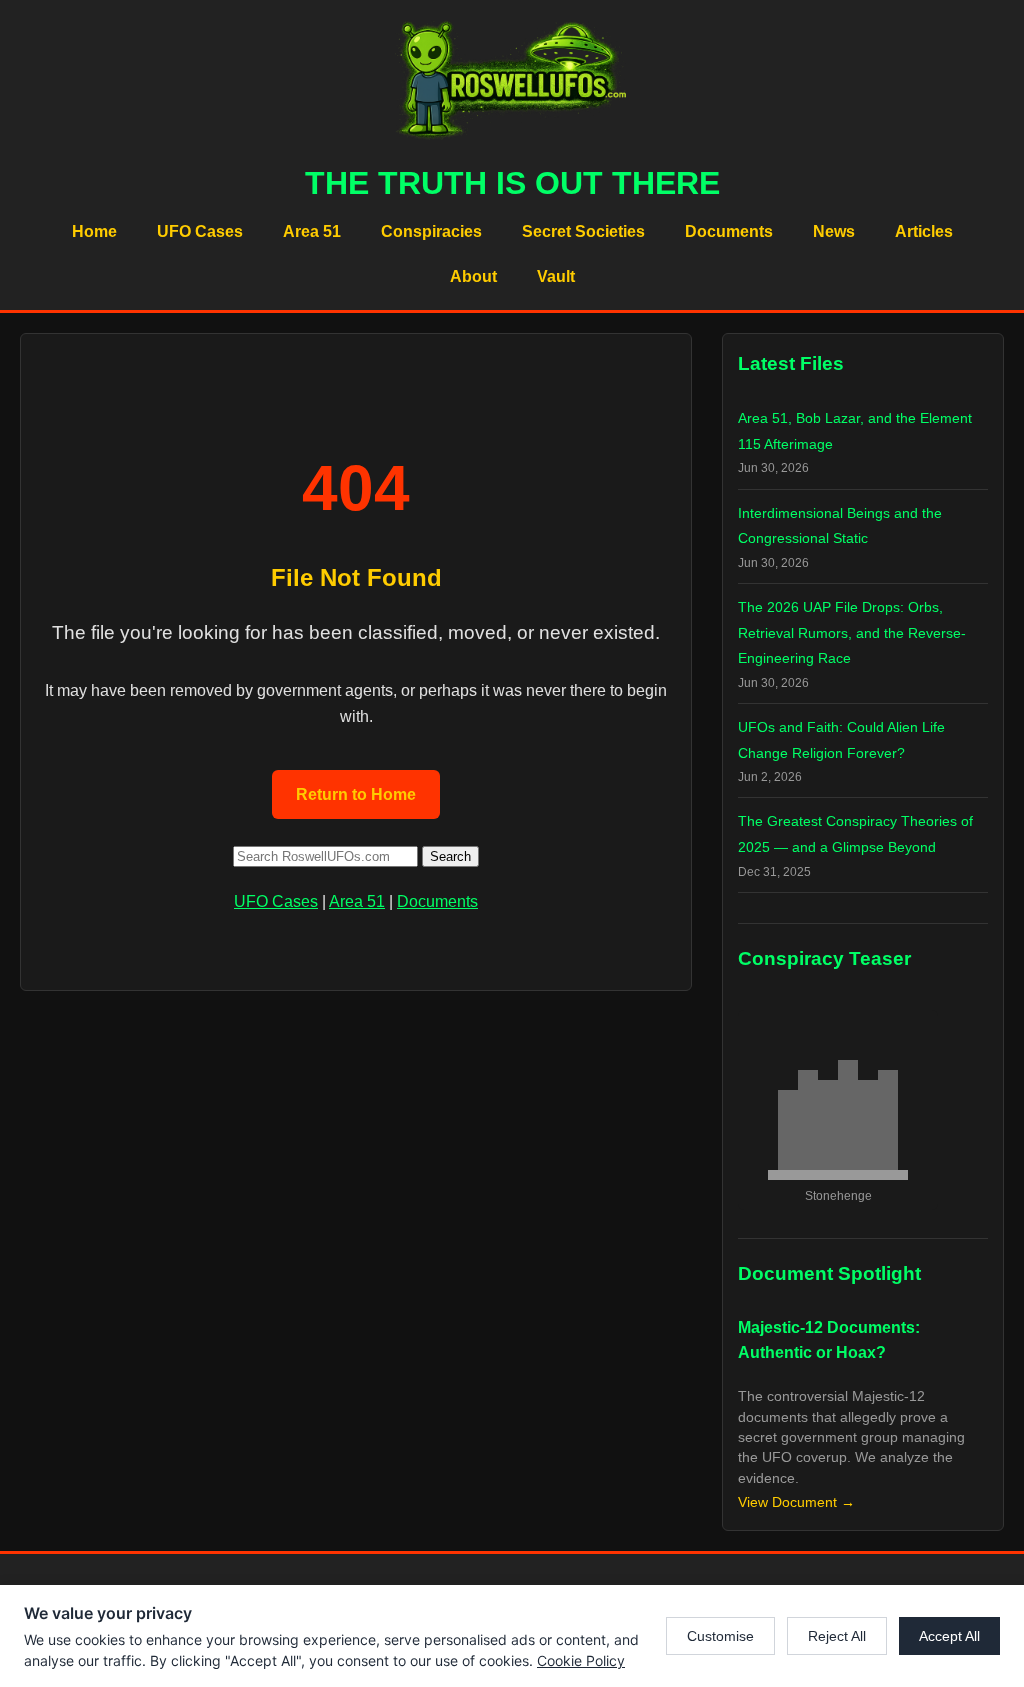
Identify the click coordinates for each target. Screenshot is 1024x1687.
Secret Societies (583, 231)
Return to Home (356, 794)
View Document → (796, 1502)
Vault (556, 276)
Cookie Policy (581, 1660)
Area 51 (312, 231)
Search (450, 856)
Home (94, 231)
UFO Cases (200, 231)
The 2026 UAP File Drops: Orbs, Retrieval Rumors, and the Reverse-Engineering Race (852, 632)
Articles (924, 231)
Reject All (837, 1636)
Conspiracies (431, 231)
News (834, 231)
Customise (720, 1636)
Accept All (949, 1636)
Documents (729, 231)
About (473, 276)
